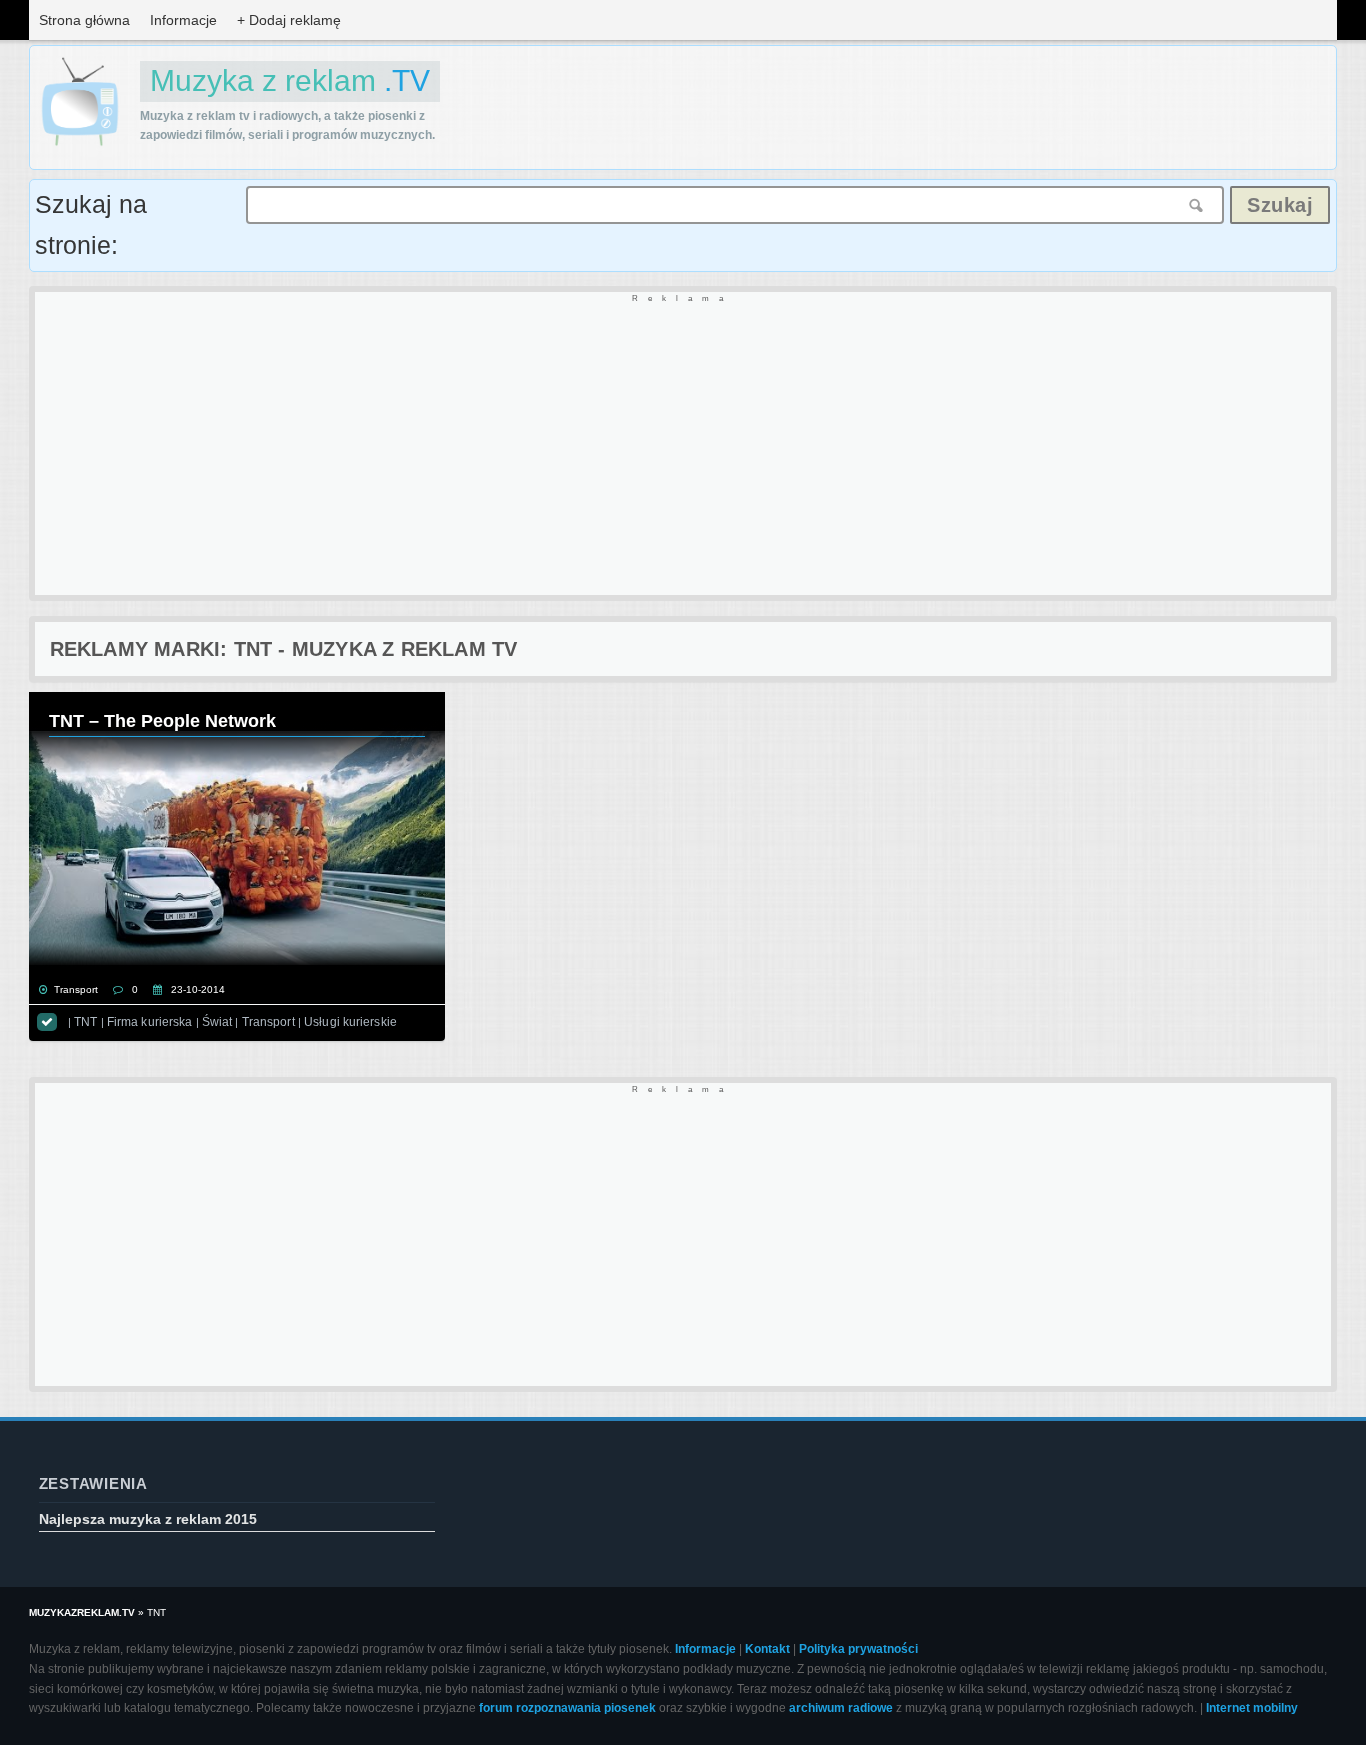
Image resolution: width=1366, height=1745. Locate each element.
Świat (217, 1022)
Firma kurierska (150, 1022)
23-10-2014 (198, 989)
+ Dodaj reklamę (289, 20)
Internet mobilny (1252, 1708)
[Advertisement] (635, 445)
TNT (85, 1022)
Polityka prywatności (858, 1649)
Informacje (183, 20)
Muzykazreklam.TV (82, 1612)
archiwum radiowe (841, 1708)
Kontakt (767, 1649)
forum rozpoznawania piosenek (567, 1708)
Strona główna (84, 20)
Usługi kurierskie (350, 1022)
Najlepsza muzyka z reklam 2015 (148, 1519)
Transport (76, 989)
